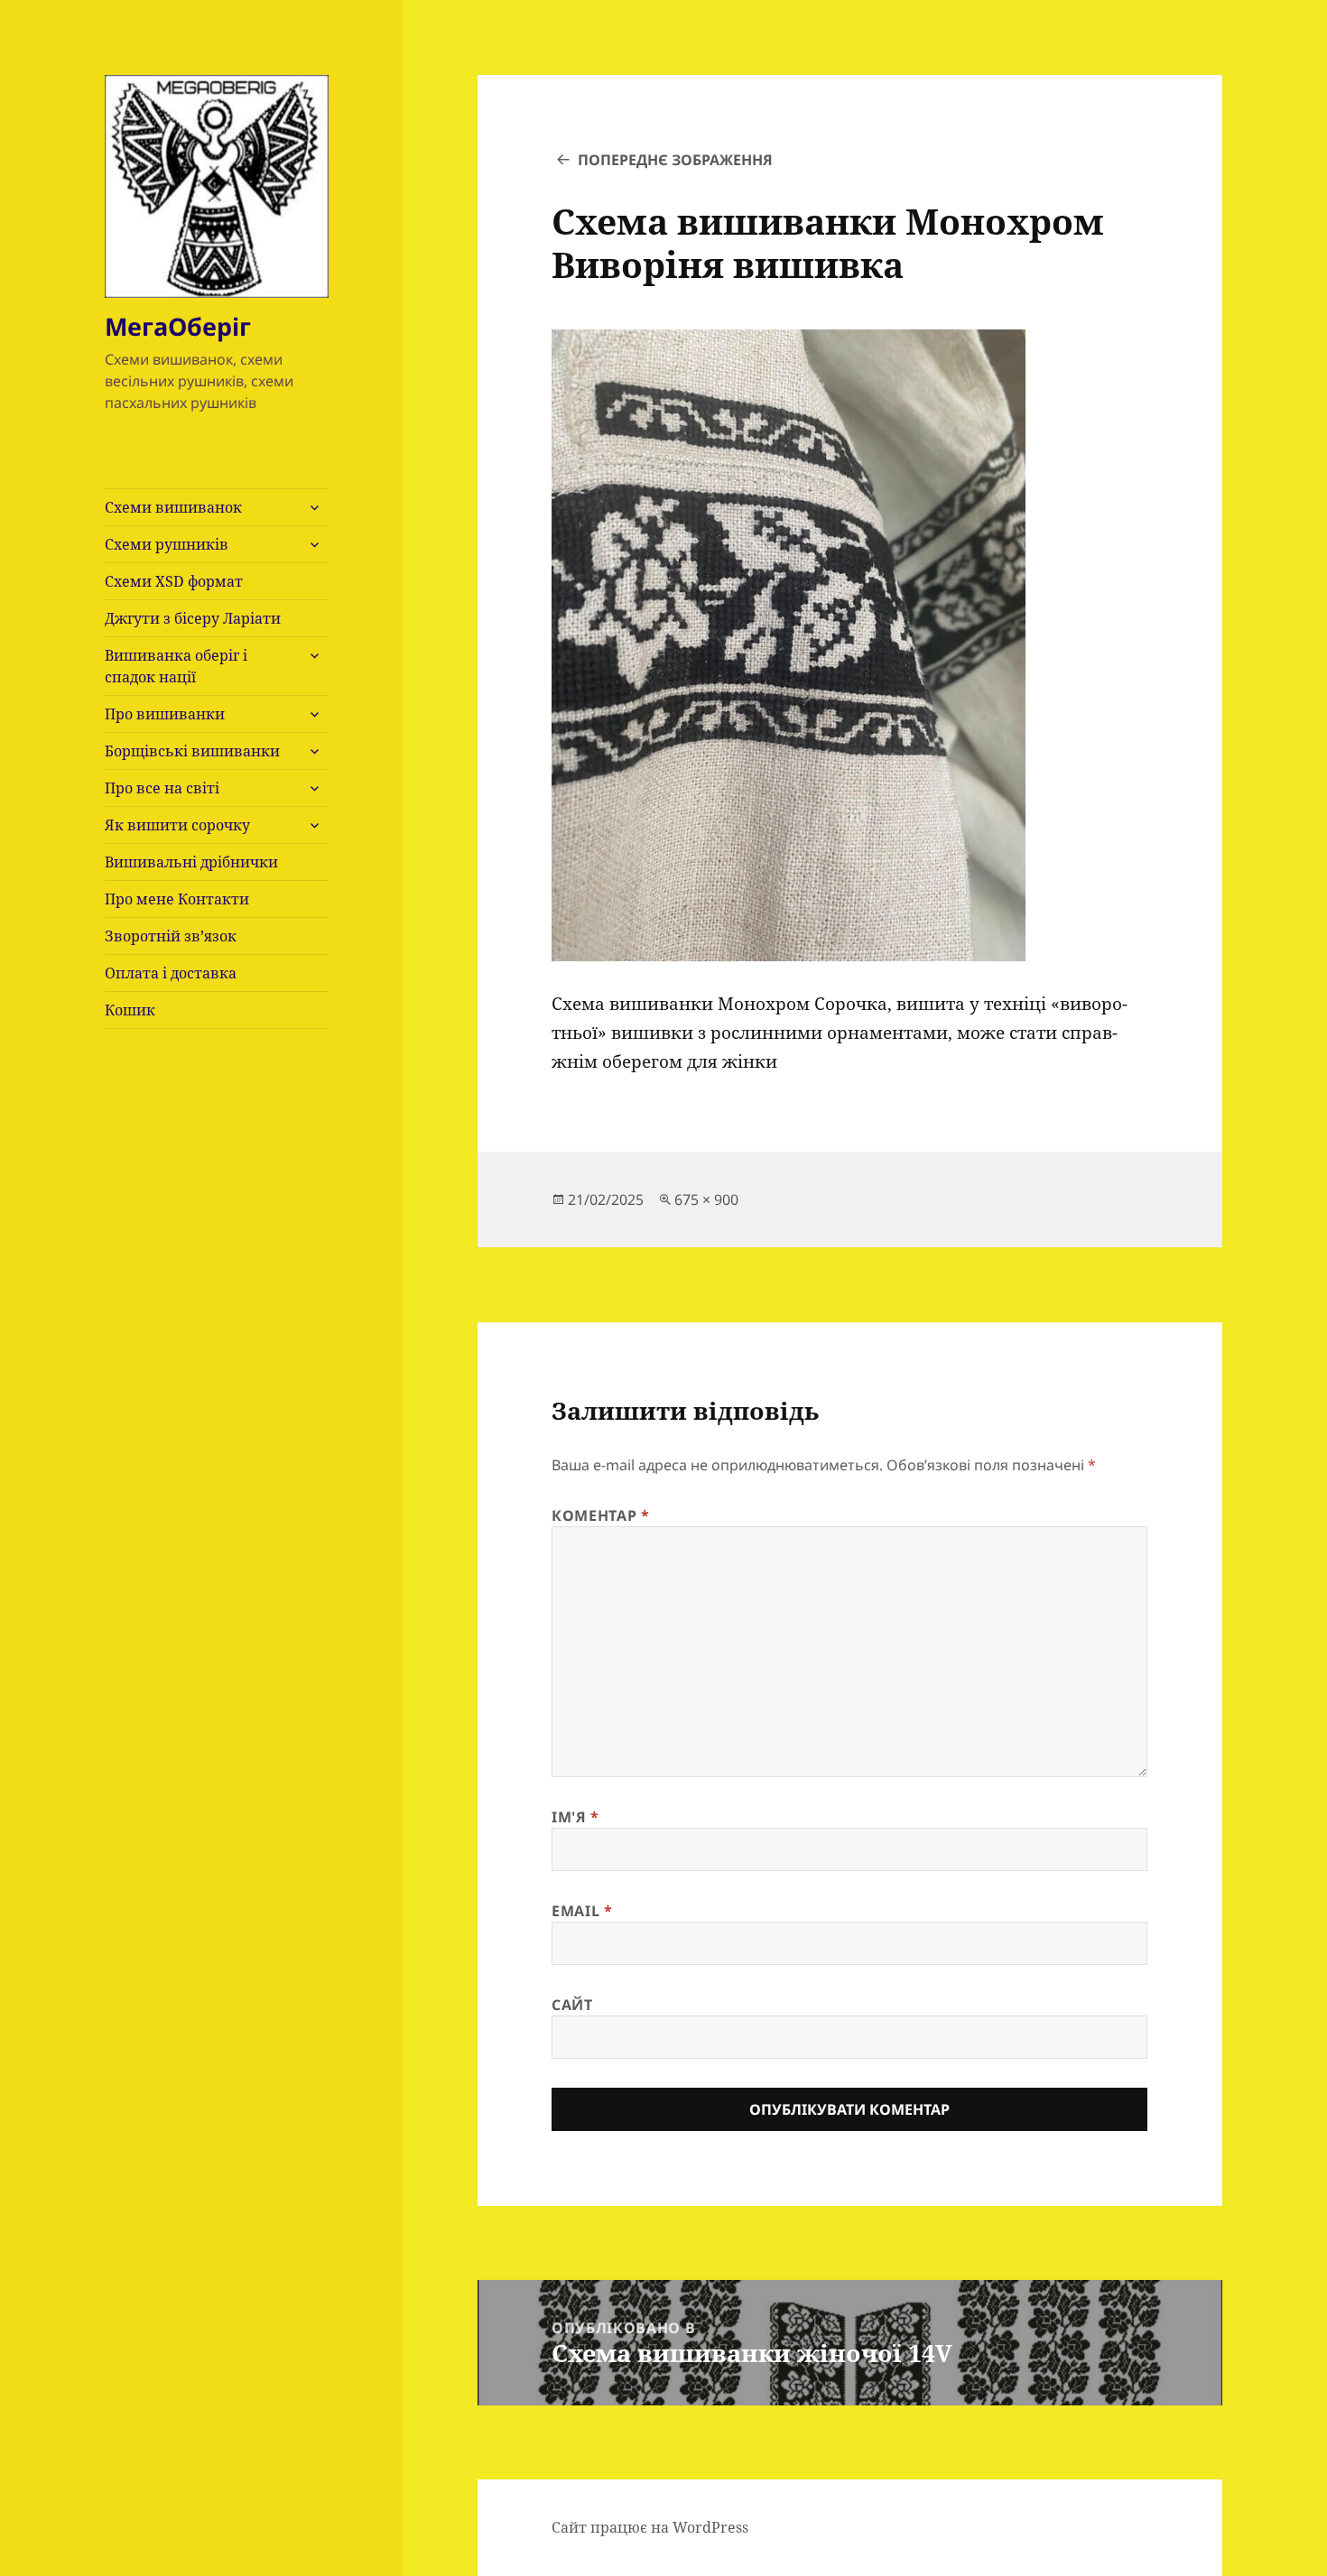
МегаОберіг (178, 326)
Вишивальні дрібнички (191, 862)
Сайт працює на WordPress (650, 2527)
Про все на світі (162, 788)
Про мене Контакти (177, 899)
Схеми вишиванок (173, 507)
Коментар (600, 1515)
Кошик (130, 1010)
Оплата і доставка (171, 973)
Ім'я (575, 1817)
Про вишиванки (165, 714)
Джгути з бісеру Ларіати (193, 618)
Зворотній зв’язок (171, 936)
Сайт (572, 2005)
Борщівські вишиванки (192, 751)
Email (582, 1911)
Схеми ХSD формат (174, 581)
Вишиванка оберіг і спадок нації (176, 666)
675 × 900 (706, 1200)
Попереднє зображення (675, 160)
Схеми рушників (167, 544)
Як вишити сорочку (177, 825)
